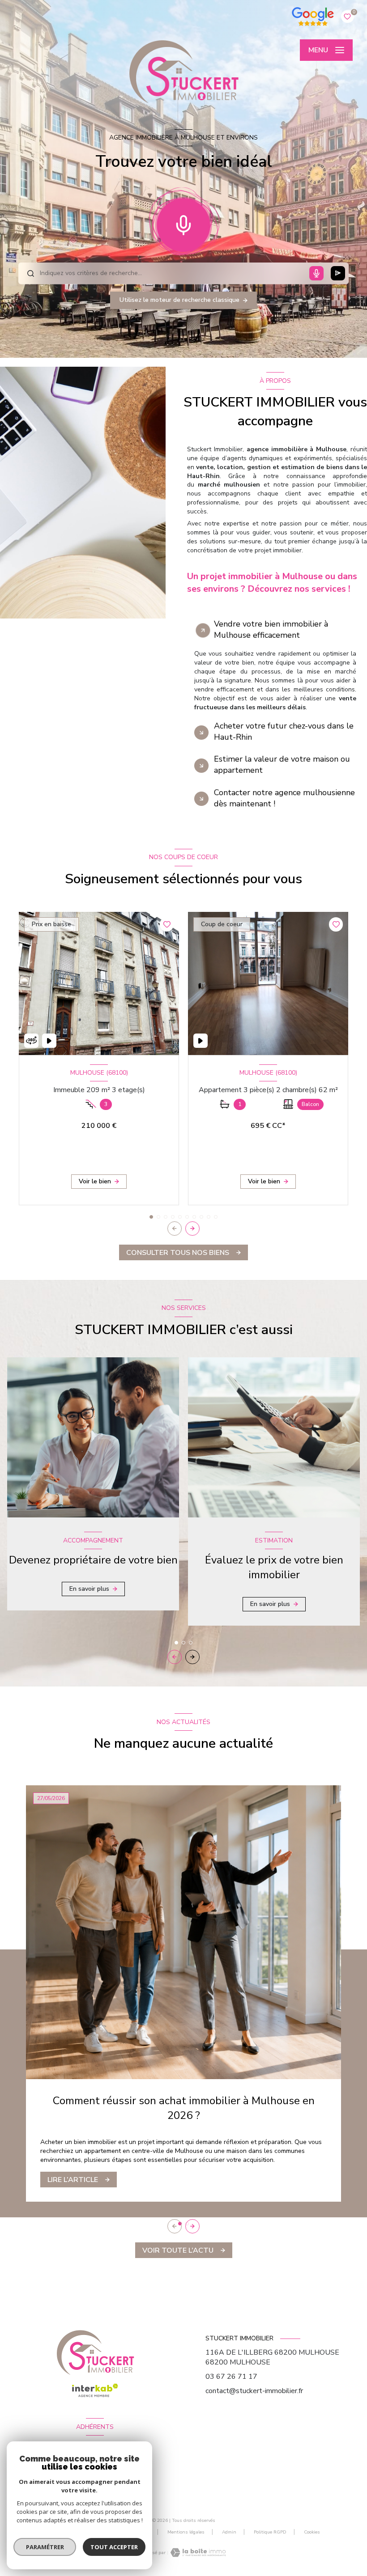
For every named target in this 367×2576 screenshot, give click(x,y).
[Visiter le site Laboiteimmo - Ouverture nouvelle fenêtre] (197, 2553)
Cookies (312, 2533)
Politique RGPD (270, 2532)
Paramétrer (45, 2547)
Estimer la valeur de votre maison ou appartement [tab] (282, 765)
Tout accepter (114, 2547)
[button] (192, 1229)
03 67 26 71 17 (231, 2377)
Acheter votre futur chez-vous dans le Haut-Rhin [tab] (284, 731)
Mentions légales (186, 2532)
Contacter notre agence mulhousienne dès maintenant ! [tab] (284, 798)
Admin (229, 2532)
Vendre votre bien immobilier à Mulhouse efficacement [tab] (271, 629)
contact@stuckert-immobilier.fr (254, 2391)
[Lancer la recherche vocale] (183, 223)
